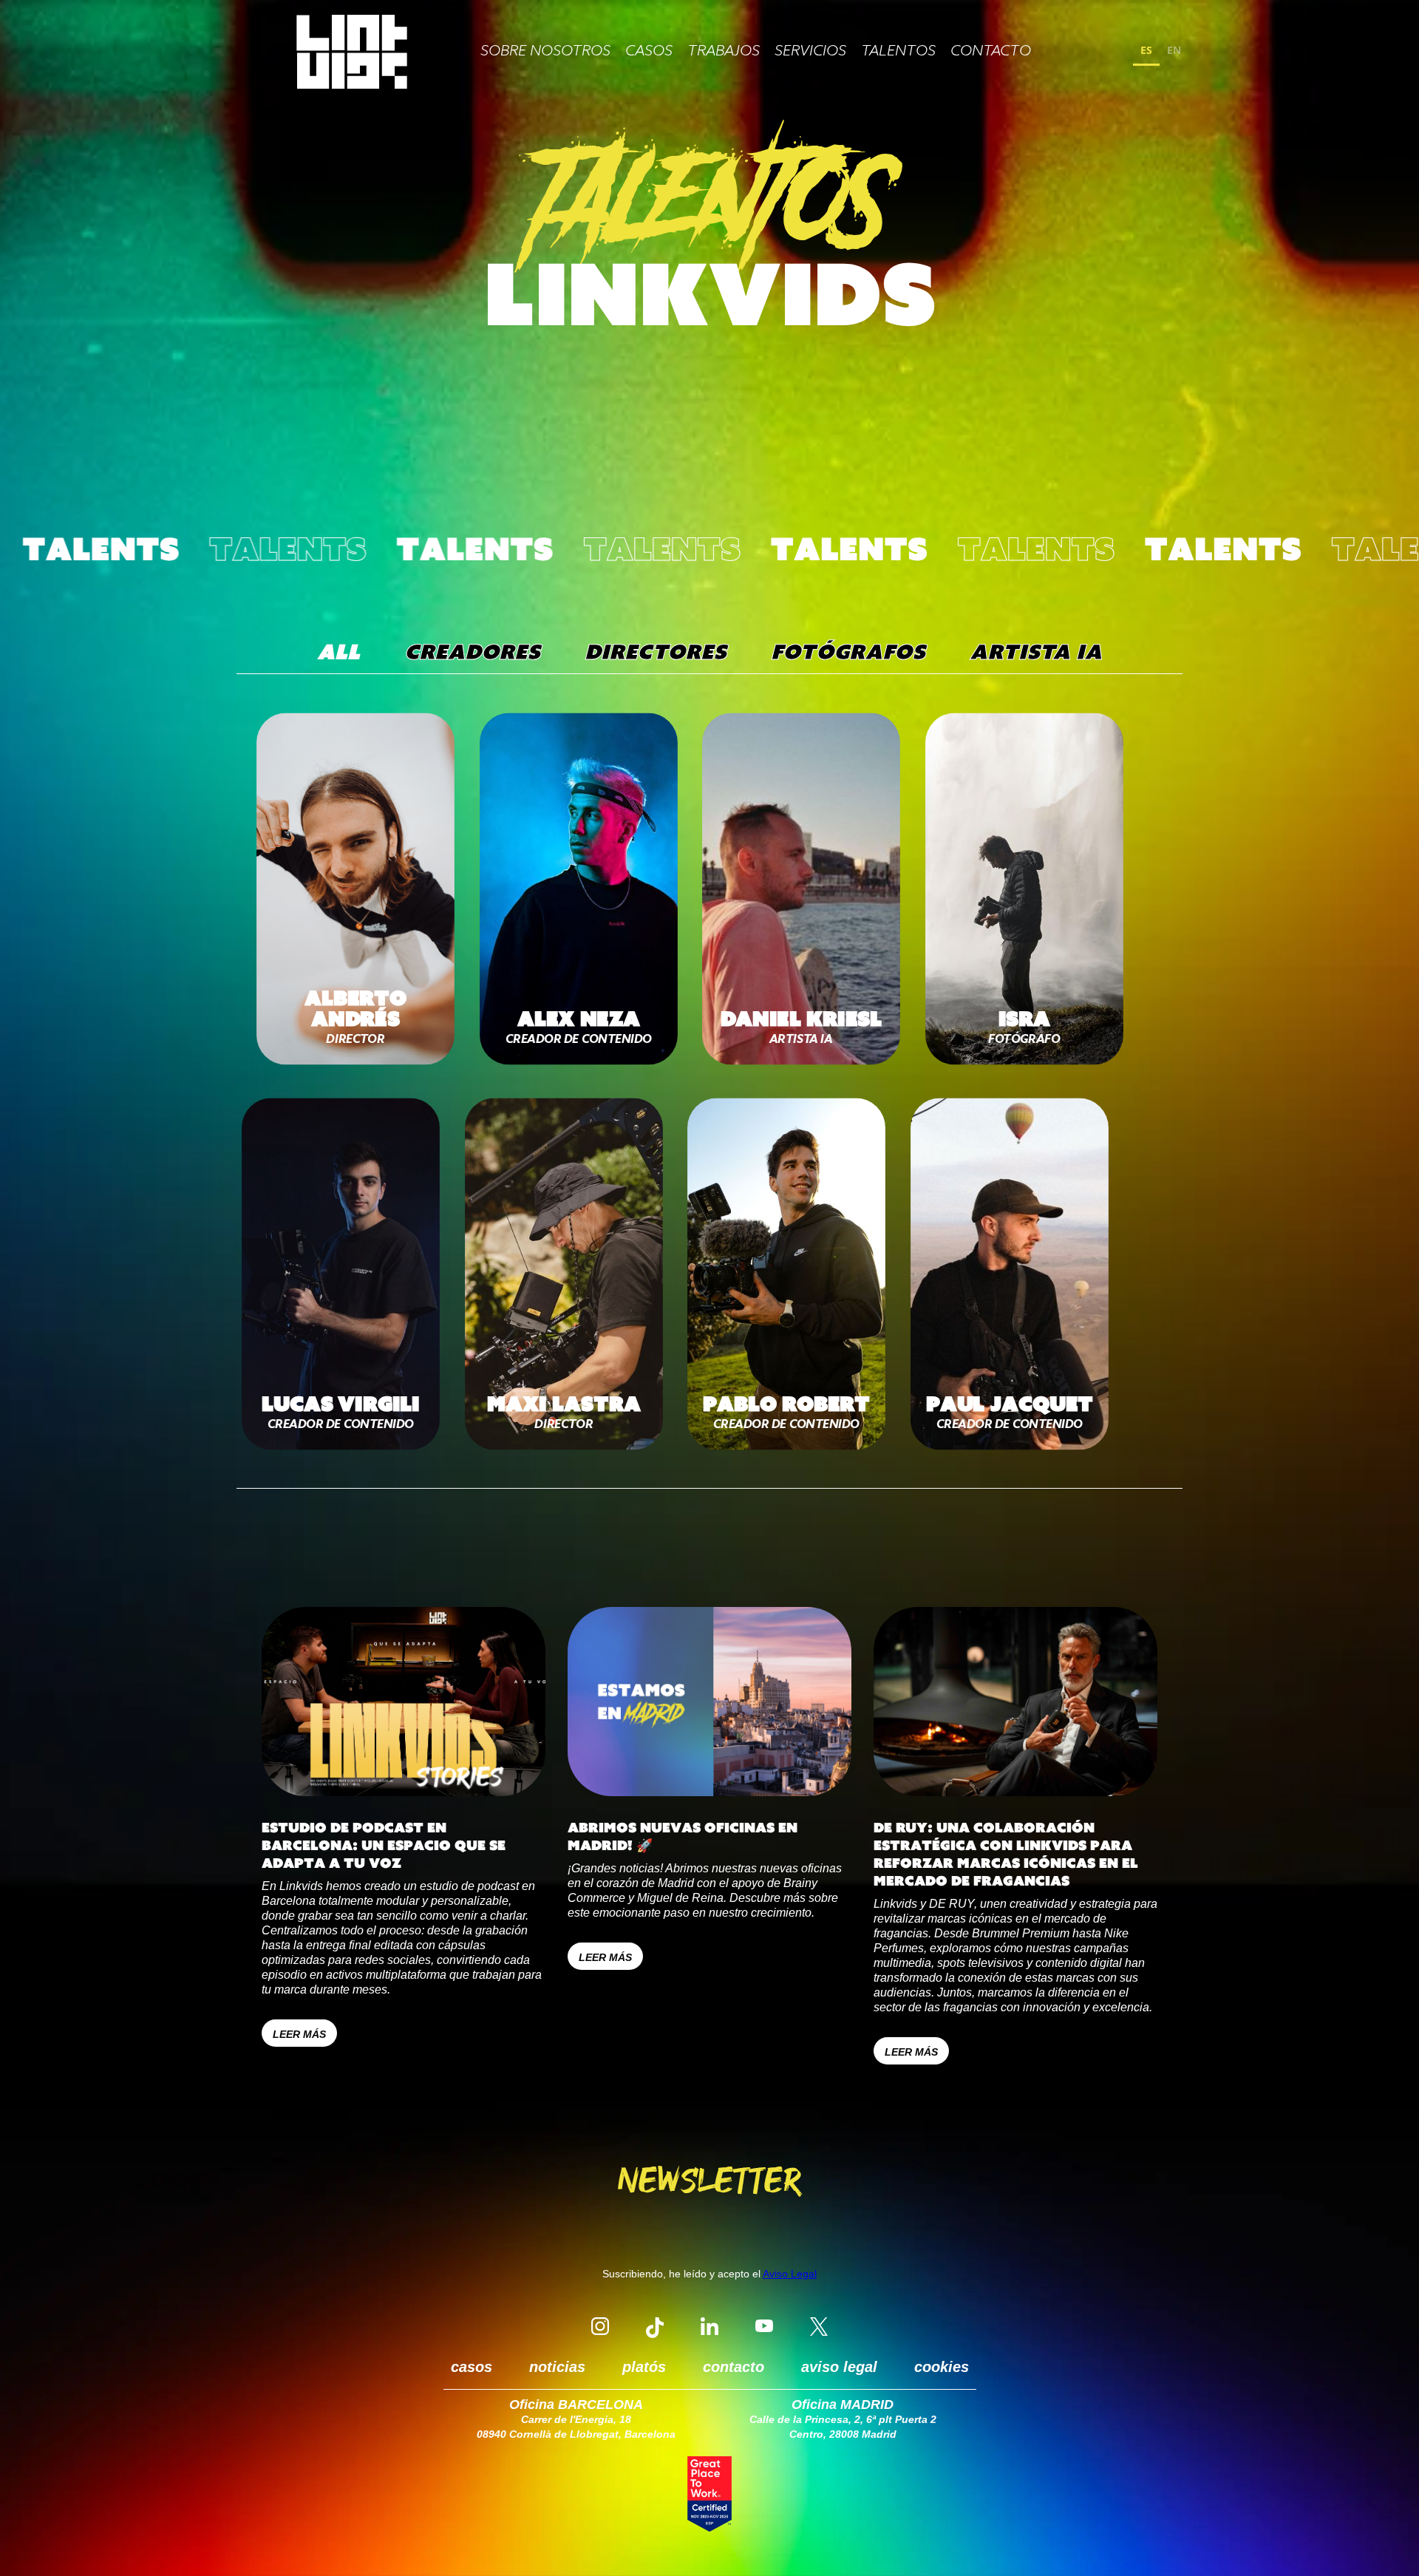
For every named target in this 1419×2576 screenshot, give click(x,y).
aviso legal (839, 2367)
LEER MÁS (299, 2034)
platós (644, 2367)
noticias (557, 2367)
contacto (734, 2367)
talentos (898, 52)
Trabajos (724, 52)
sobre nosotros (545, 52)
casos (649, 52)
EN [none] (1174, 50)
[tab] (338, 652)
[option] (1174, 52)
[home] (352, 52)
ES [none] (1146, 50)
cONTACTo (991, 52)
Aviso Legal (790, 2274)
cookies (942, 2367)
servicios (810, 52)
